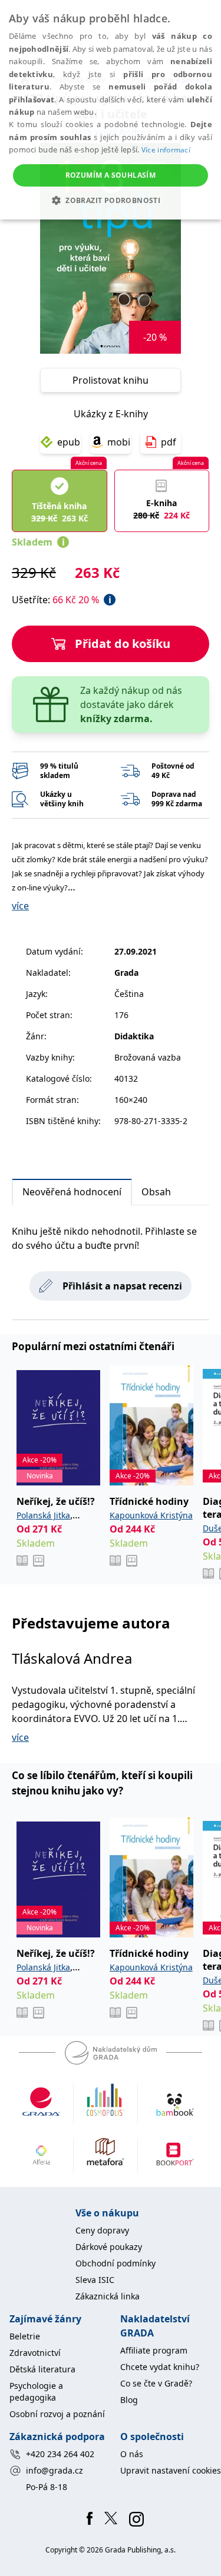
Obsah (156, 1192)
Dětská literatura (42, 2369)
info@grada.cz (55, 2470)
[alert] (111, 110)
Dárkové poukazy (109, 2247)
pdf (169, 442)
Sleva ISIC (95, 2280)
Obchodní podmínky (116, 2263)
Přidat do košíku (123, 644)
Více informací (166, 150)
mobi (119, 442)
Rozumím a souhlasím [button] (111, 175)
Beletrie (25, 2336)
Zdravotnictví (35, 2353)
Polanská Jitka (43, 1515)
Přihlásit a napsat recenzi (122, 1286)
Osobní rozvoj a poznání (57, 2414)
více (20, 906)
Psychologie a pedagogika (36, 2391)
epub (69, 442)
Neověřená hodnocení (72, 1192)
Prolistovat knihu (111, 380)
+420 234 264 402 (60, 2454)
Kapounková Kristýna (151, 1515)
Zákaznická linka (108, 2296)
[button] (111, 200)
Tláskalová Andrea (72, 1658)
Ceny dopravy (102, 2230)
